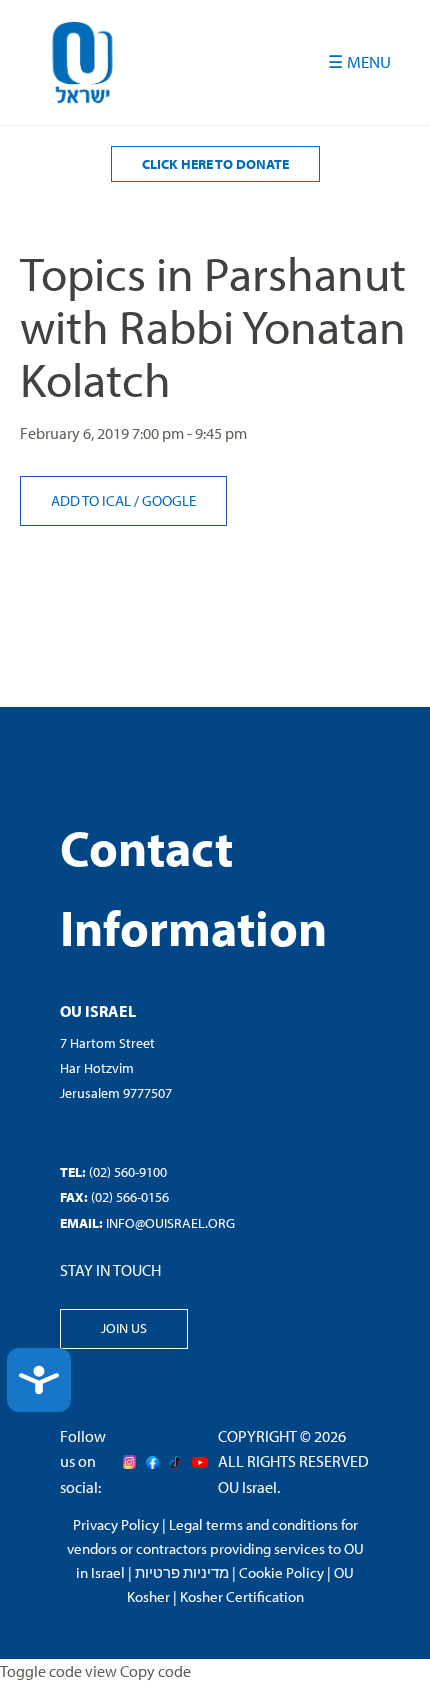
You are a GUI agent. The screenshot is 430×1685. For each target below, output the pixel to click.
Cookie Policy (281, 1572)
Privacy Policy (116, 1524)
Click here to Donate (215, 164)
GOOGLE (169, 500)
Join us (124, 1328)
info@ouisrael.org (170, 1223)
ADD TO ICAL (92, 500)
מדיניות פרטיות (182, 1572)
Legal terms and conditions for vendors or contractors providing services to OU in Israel (215, 1548)
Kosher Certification (242, 1596)
